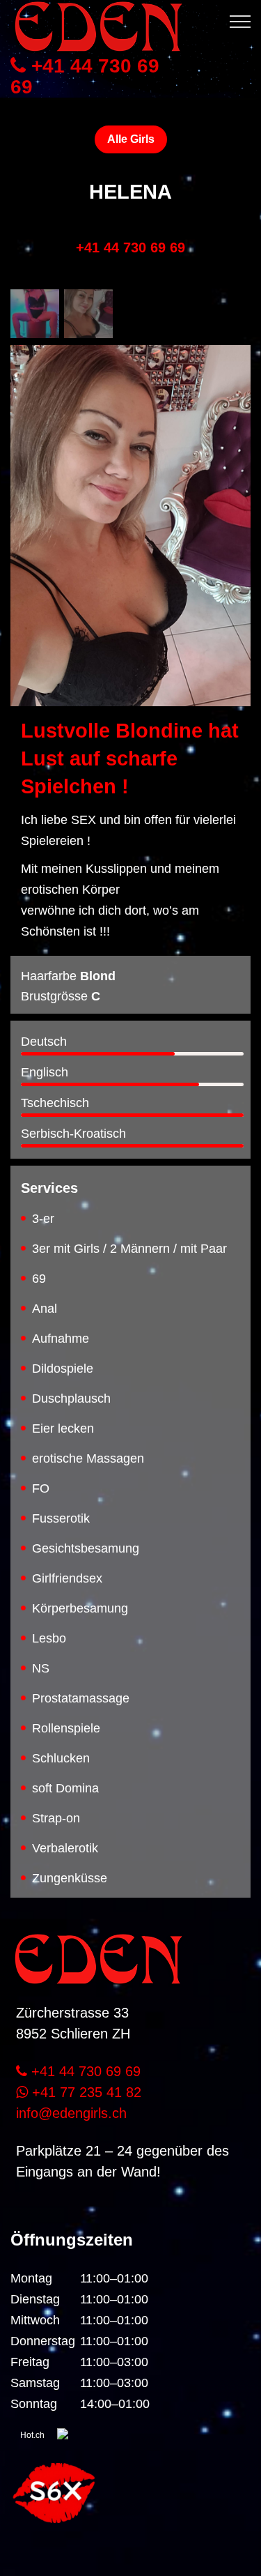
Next (230, 498)
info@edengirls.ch (71, 2113)
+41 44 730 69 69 (85, 77)
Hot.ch (32, 2435)
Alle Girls (131, 139)
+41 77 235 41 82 (85, 2092)
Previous (31, 498)
